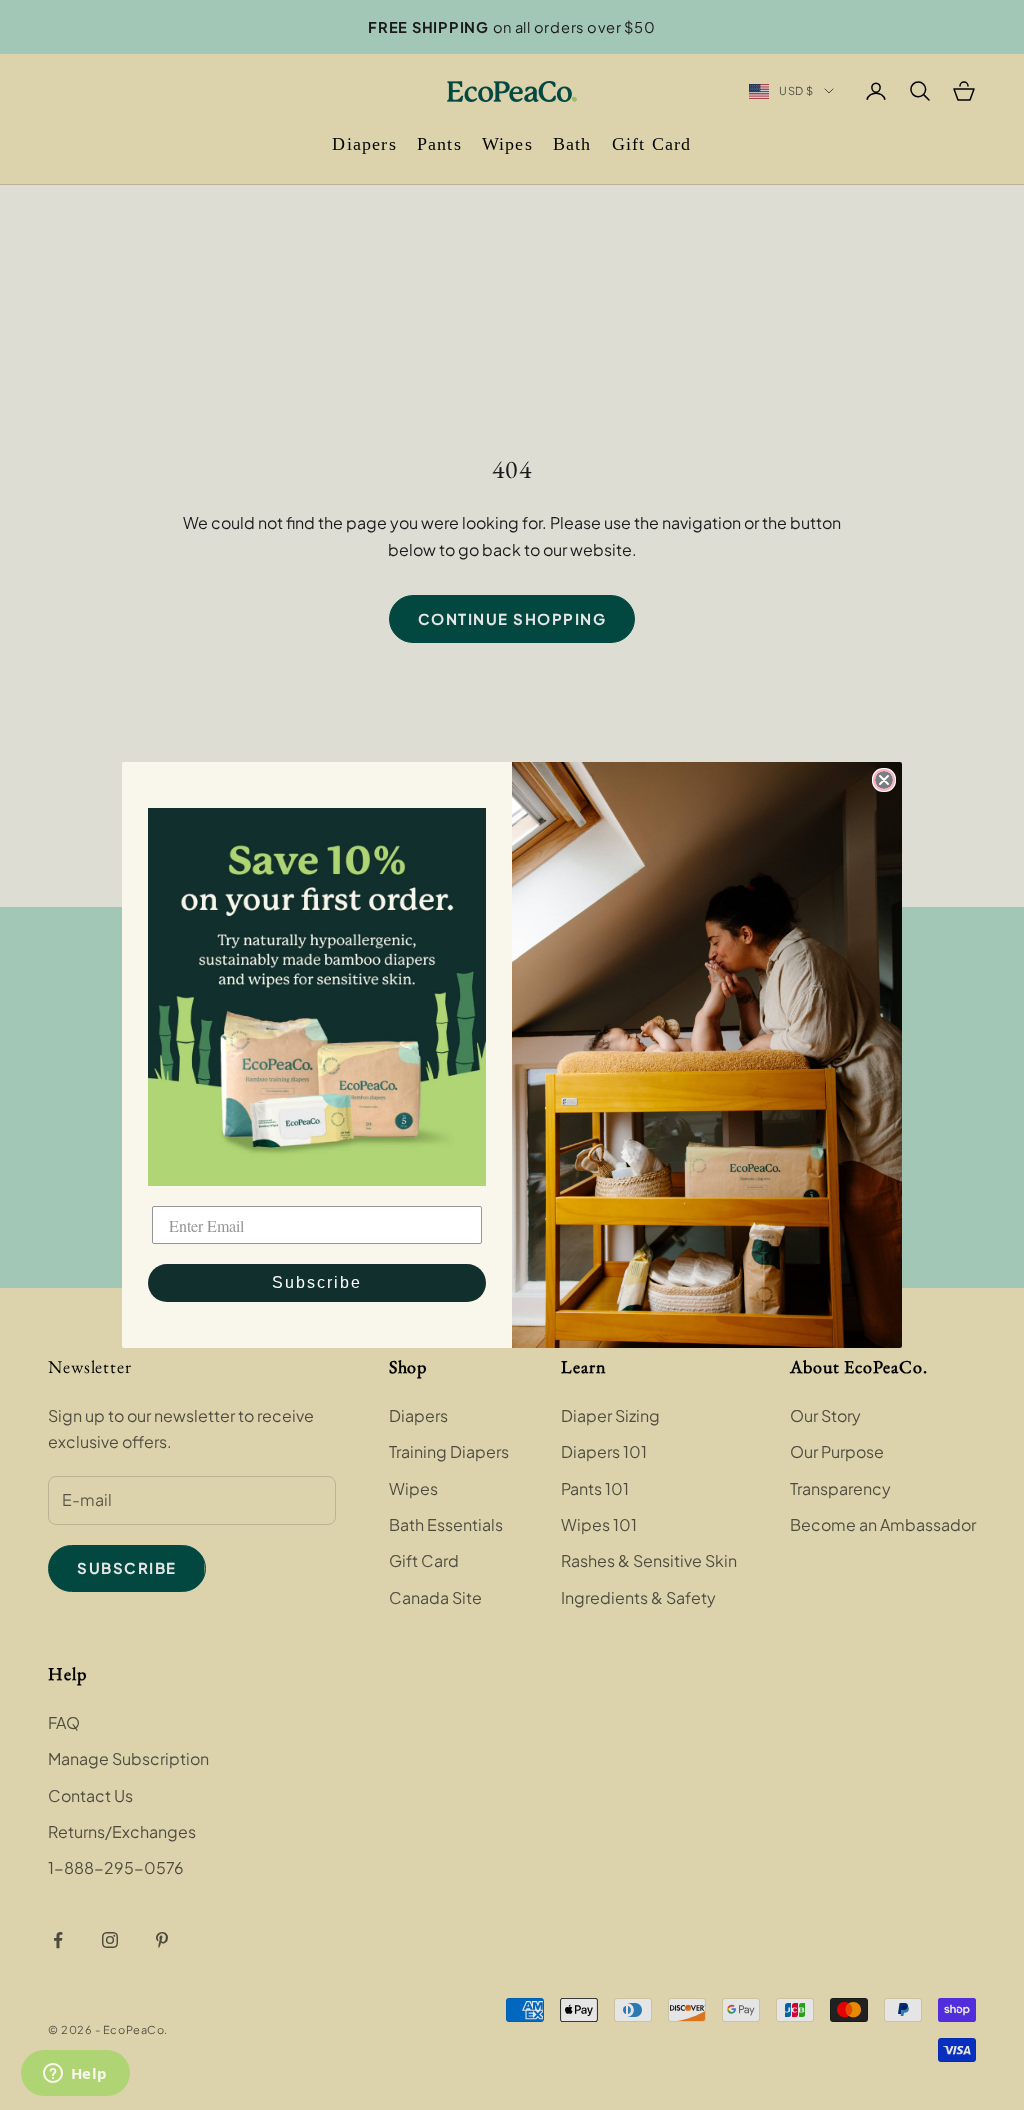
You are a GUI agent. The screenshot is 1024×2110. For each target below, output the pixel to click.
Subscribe (317, 1282)
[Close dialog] (884, 780)
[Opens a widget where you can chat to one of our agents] (75, 2075)
